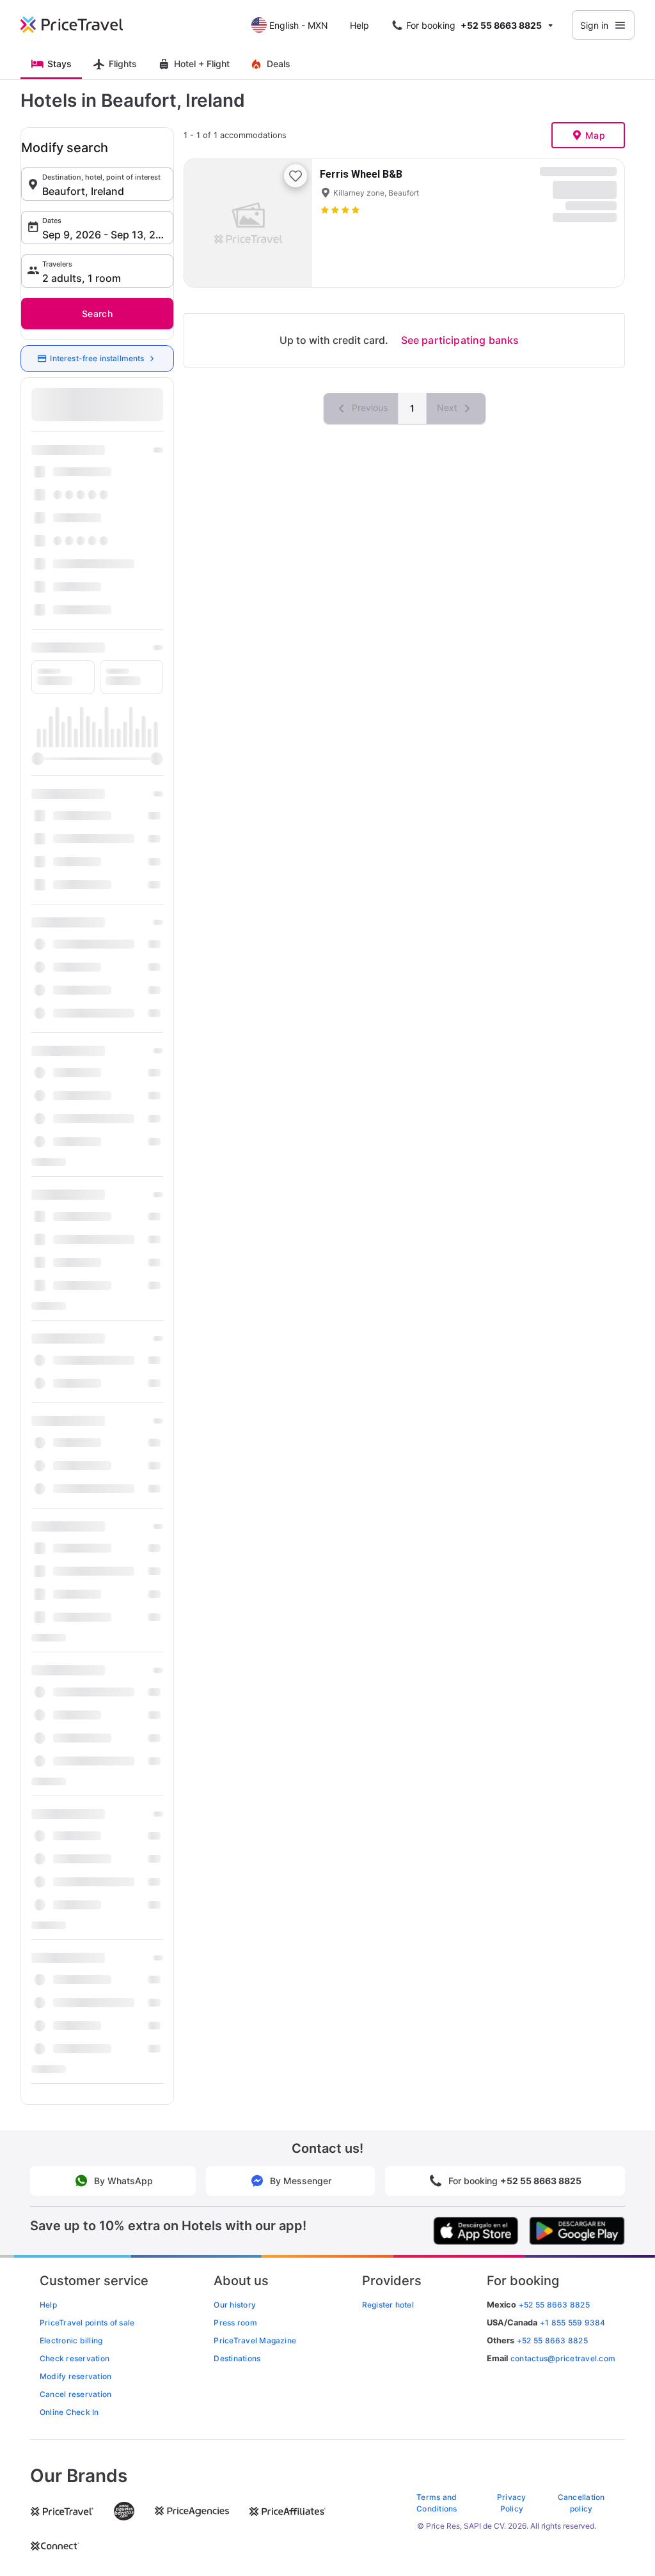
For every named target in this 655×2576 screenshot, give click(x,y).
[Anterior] (205, 223)
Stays (59, 64)
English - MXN (299, 25)
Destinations (237, 2358)
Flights (123, 64)
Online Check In (69, 2412)
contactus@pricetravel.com (563, 2358)
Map (595, 135)
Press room (235, 2323)
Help (359, 25)
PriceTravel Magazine (255, 2340)
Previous (368, 407)
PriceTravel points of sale (87, 2323)
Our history (235, 2305)
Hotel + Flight (202, 64)
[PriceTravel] (81, 25)
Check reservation (75, 2358)
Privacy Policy (512, 2503)
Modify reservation (75, 2376)
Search (97, 314)
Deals (279, 64)
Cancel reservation (75, 2394)
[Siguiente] (292, 223)
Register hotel (388, 2305)
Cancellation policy (581, 2503)
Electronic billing (71, 2340)
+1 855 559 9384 (573, 2323)
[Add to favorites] (296, 176)
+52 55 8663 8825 (552, 2340)
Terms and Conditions (437, 2503)
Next (448, 407)
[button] (97, 184)
